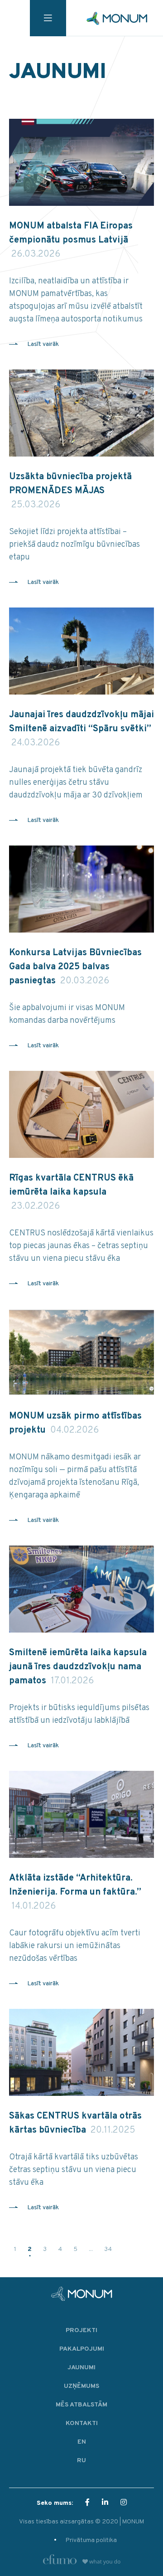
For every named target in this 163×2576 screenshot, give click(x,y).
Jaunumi (81, 2368)
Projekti (81, 2331)
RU (81, 2461)
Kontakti (82, 2423)
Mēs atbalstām (81, 2405)
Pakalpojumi (82, 2349)
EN (82, 2442)
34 (108, 2249)
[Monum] (117, 18)
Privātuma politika (91, 2540)
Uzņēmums (81, 2386)
